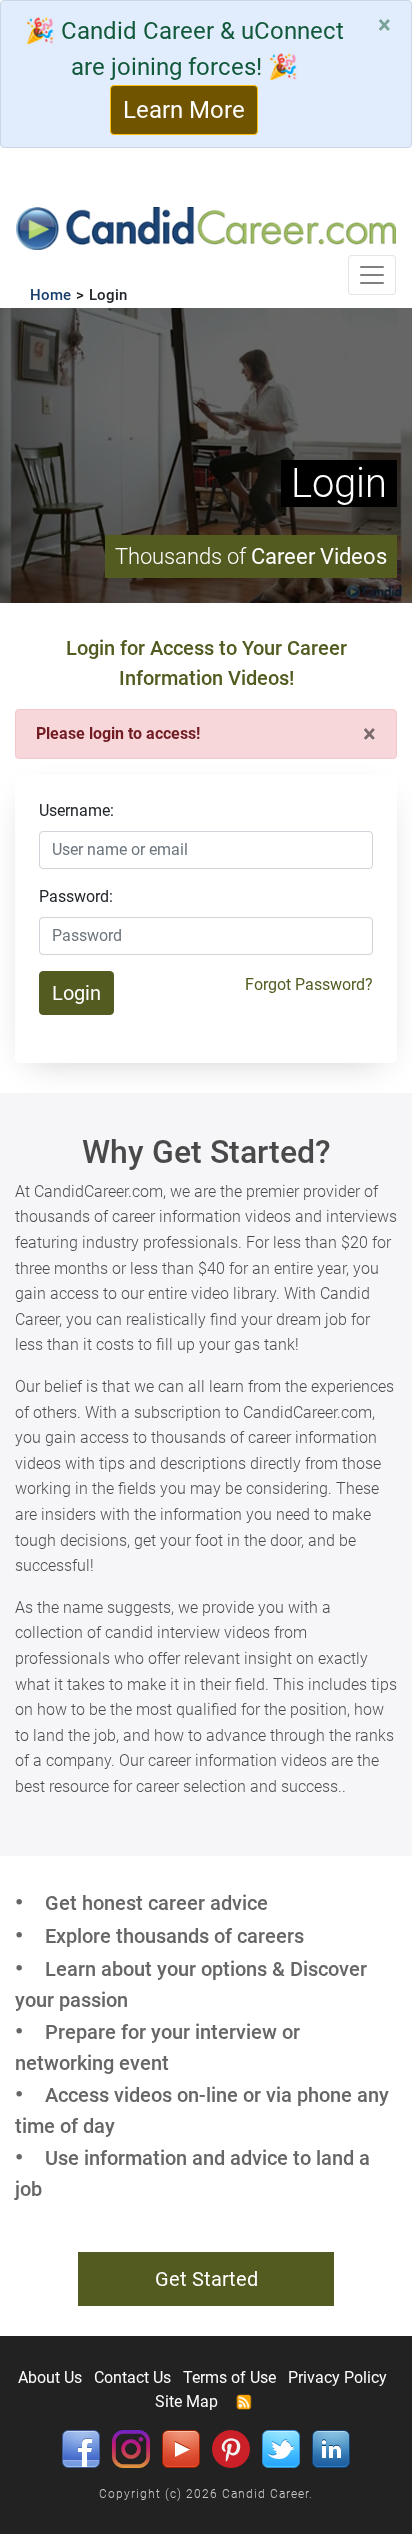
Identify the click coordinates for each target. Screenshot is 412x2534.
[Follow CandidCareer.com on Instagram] (131, 2447)
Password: (76, 896)
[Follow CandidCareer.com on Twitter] (281, 2447)
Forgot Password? (309, 984)
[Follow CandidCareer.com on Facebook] (81, 2447)
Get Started (206, 2279)
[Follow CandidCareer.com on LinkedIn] (331, 2447)
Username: (76, 810)
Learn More (184, 110)
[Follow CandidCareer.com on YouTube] (181, 2447)
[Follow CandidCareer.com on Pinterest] (231, 2447)
